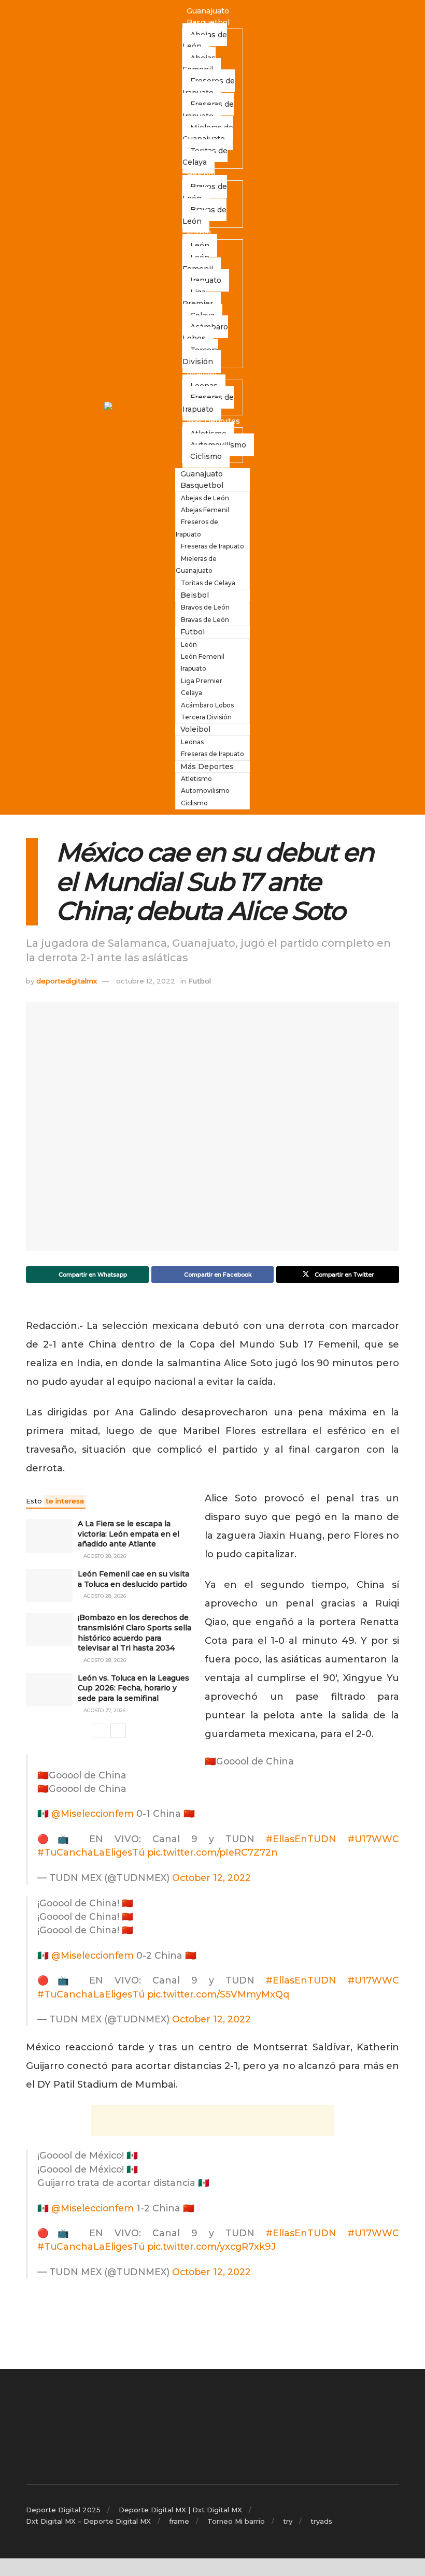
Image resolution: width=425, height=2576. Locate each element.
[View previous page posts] (100, 1731)
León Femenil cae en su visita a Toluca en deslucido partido (133, 1579)
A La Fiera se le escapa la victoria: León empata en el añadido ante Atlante (129, 1534)
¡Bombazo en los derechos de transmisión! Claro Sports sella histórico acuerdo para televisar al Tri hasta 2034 (134, 1633)
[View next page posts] (118, 1731)
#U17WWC (373, 1839)
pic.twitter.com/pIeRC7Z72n (212, 1852)
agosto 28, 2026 (104, 1556)
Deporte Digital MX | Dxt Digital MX (180, 2510)
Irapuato (206, 280)
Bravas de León (204, 215)
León (189, 645)
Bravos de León (205, 192)
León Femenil (198, 263)
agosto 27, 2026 (104, 1710)
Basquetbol (208, 22)
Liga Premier (198, 298)
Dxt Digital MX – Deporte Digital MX (88, 2521)
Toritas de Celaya (205, 156)
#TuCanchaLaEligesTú (91, 1852)
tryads (321, 2521)
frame (179, 2521)
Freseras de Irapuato (208, 110)
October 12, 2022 (211, 1878)
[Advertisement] (212, 2121)
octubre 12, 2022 (146, 981)
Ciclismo (206, 456)
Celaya (192, 693)
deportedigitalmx (67, 981)
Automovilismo (205, 791)
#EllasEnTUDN (301, 1839)
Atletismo (196, 779)
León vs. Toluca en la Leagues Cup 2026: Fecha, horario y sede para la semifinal (133, 1688)
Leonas (192, 742)
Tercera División (200, 356)
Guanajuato (208, 11)
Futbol (199, 234)
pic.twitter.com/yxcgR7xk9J (211, 2246)
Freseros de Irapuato (209, 86)
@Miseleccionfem (93, 1813)
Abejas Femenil (199, 64)
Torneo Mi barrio (236, 2521)
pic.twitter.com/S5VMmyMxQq (218, 1994)
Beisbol (201, 175)
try (288, 2521)
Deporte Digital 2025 (63, 2510)
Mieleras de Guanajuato (208, 133)
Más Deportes (213, 421)
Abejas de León (205, 40)
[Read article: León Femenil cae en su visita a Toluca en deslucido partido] (49, 1586)
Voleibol (202, 374)
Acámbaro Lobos (205, 332)
